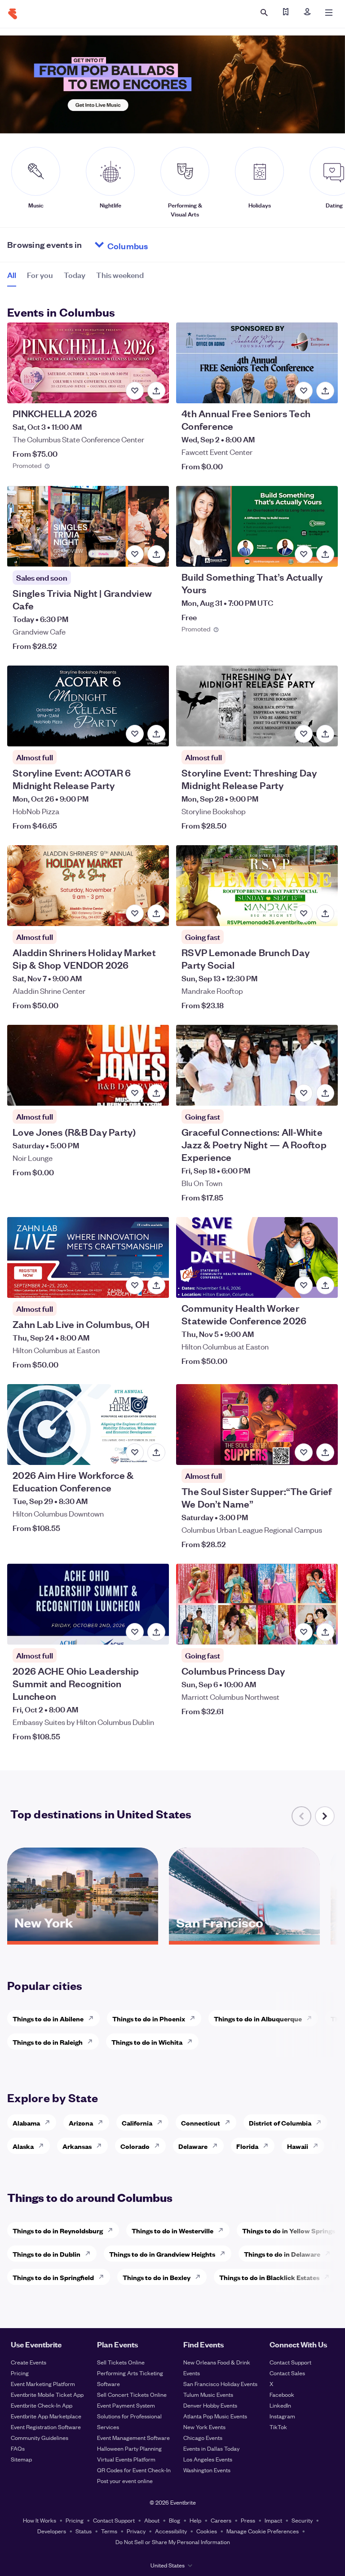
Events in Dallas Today (211, 2448)
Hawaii (298, 2146)
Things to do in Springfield (53, 2277)
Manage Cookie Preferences (263, 2531)
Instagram (282, 2416)
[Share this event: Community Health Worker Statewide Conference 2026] (325, 1285)
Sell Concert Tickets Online (132, 2394)
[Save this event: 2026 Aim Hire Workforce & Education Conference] (135, 1452)
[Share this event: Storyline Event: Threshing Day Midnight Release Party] (325, 734)
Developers (52, 2531)
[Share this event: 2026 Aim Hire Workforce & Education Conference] (156, 1452)
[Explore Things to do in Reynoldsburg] (113, 2230)
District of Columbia (280, 2123)
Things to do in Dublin (46, 2254)
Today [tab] (75, 275)
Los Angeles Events (208, 2459)
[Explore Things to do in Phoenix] (195, 2018)
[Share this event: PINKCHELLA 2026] (156, 391)
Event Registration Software (46, 2427)
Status (84, 2531)
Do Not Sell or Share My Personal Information (173, 2542)
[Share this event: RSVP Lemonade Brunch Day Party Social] (325, 913)
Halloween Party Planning (129, 2448)
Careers (221, 2520)
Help (195, 2520)
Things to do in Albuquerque (258, 2018)
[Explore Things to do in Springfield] (104, 2277)
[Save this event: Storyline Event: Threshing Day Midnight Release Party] (304, 734)
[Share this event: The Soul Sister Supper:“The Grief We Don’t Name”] (325, 1452)
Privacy (136, 2531)
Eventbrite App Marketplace (46, 2416)
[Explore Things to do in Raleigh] (93, 2042)
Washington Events (207, 2470)
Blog (175, 2520)
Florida (247, 2146)
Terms (109, 2531)
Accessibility (171, 2531)
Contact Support (290, 2362)
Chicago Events (203, 2437)
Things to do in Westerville (172, 2230)
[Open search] (264, 13)
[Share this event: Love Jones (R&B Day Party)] (156, 1093)
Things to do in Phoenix (149, 2018)
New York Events (204, 2427)
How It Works (40, 2520)
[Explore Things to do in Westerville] (223, 2230)
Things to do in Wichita (147, 2042)
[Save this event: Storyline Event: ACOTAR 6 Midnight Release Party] (135, 734)
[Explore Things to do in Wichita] (192, 2042)
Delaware (193, 2146)
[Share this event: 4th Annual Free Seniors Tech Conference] (325, 391)
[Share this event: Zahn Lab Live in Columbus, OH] (156, 1285)
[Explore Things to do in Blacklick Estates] (329, 2277)
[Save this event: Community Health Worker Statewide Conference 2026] (304, 1285)
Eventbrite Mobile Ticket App (47, 2394)
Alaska (23, 2146)
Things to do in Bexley (157, 2277)
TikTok (278, 2427)
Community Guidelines (40, 2437)
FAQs (18, 2448)
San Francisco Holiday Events (220, 2384)
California (137, 2123)
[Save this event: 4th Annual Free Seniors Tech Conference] (304, 391)
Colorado (135, 2146)
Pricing (20, 2373)
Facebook (282, 2394)
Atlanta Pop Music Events (215, 2416)
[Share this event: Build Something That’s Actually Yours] (325, 554)
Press (248, 2520)
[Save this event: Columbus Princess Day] (304, 1632)
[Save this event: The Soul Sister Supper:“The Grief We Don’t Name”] (304, 1452)
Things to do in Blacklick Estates (269, 2277)
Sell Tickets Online (121, 2362)
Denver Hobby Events (210, 2405)
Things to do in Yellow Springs (289, 2230)
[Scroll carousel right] (325, 1816)
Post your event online (125, 2481)
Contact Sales (287, 2373)
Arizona (81, 2123)
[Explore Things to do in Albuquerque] (312, 2018)
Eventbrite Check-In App (42, 2405)
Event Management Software (133, 2437)
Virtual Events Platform (126, 2459)
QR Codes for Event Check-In (134, 2470)
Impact (273, 2520)
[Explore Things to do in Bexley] (200, 2277)
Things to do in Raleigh (48, 2042)
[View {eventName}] (88, 363)
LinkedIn (280, 2405)
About (152, 2520)
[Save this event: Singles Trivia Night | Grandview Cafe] (135, 554)
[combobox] (162, 245)
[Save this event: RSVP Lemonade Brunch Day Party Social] (304, 913)
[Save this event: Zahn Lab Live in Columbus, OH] (135, 1285)
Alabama (26, 2123)
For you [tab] (40, 275)
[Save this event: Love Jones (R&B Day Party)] (135, 1093)
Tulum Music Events (208, 2394)
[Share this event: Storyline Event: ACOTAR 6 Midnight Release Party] (156, 734)
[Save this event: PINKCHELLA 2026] (135, 391)
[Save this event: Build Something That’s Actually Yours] (304, 554)
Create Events (29, 2362)
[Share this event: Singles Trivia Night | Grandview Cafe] (156, 554)
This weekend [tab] (120, 275)
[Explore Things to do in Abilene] (93, 2018)
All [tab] (12, 275)
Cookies (207, 2531)
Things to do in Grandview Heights (162, 2254)
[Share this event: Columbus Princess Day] (325, 1632)
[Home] (13, 14)
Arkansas (77, 2146)
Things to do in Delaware (282, 2254)
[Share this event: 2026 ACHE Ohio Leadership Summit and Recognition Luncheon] (156, 1632)
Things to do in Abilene (48, 2018)
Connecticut (201, 2123)
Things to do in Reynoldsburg (58, 2230)
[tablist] (75, 278)
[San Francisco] (244, 1938)
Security (302, 2520)
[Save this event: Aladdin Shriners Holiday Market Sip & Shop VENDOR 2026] (135, 913)
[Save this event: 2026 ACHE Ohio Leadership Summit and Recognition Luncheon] (135, 1632)
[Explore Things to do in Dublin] (90, 2254)
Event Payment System (126, 2405)
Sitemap (21, 2459)
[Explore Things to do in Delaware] (330, 2254)
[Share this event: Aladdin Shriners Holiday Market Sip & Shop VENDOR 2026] (156, 913)
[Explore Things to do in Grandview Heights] (225, 2254)
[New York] (83, 1938)
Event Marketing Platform (43, 2384)
